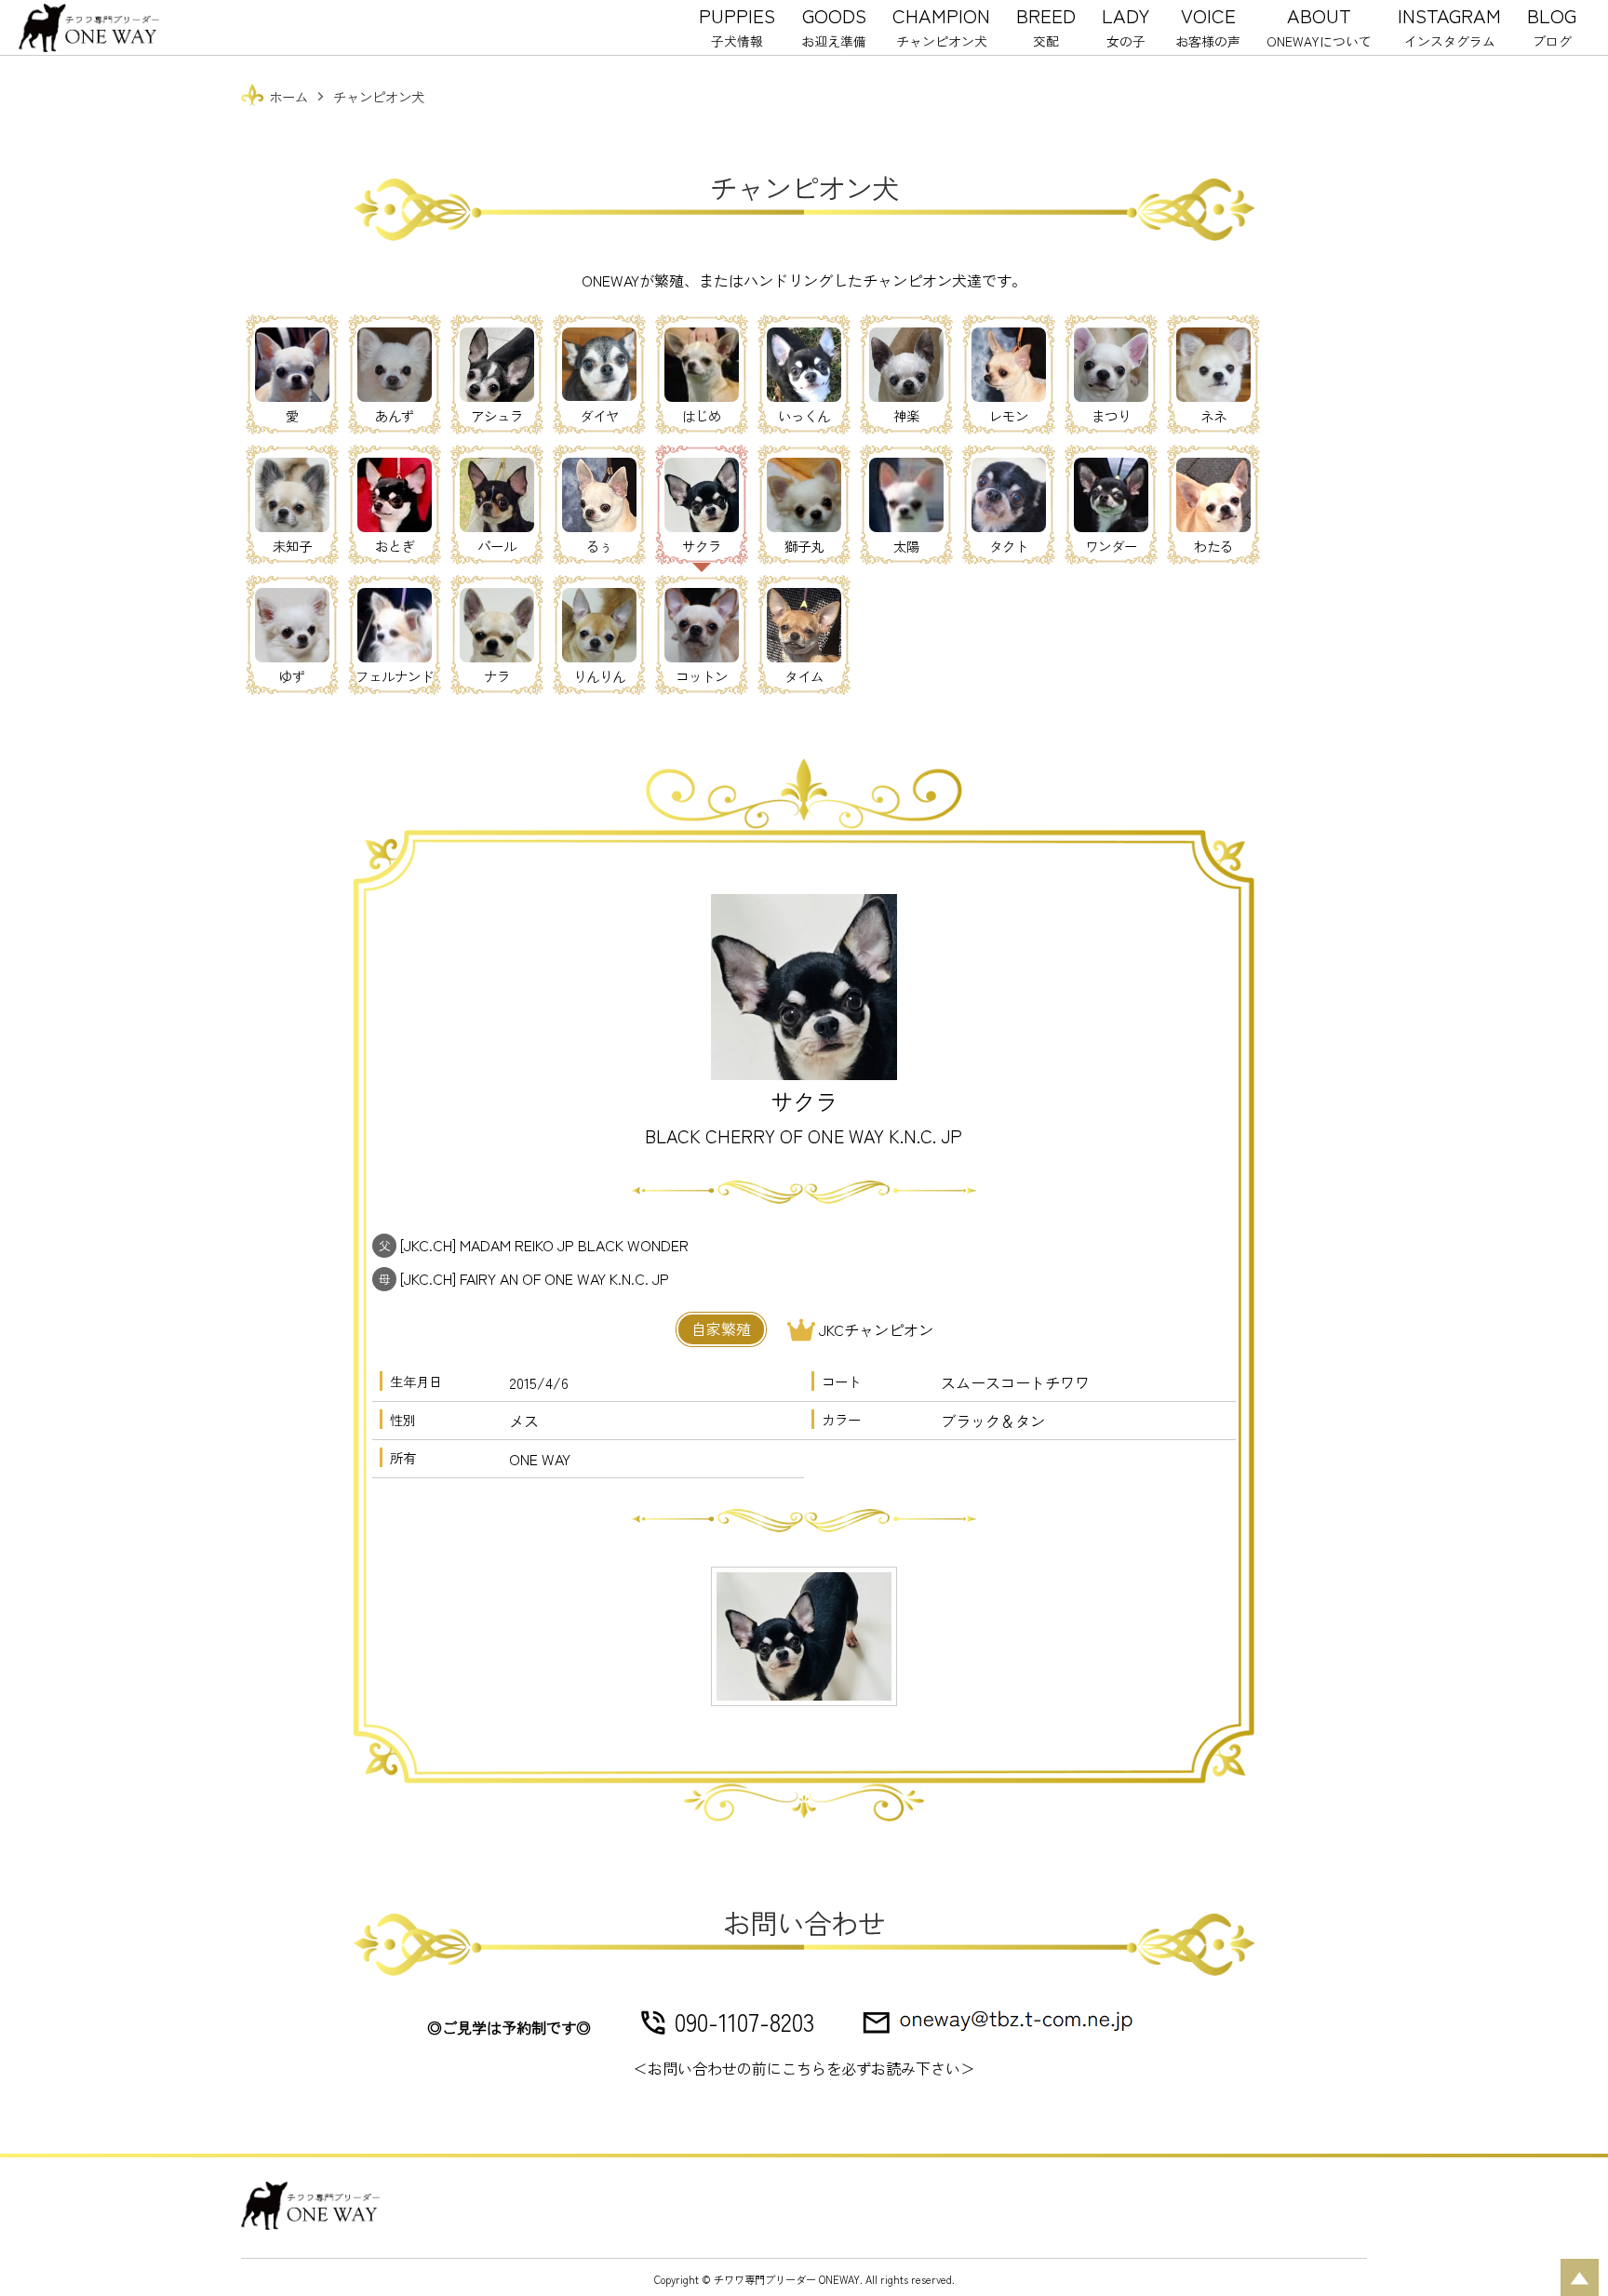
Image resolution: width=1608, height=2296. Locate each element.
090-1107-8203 (744, 2021)
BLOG (1552, 26)
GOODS (834, 26)
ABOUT (1319, 26)
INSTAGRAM (1449, 26)
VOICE (1208, 26)
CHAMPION (941, 26)
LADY (1126, 26)
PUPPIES (737, 26)
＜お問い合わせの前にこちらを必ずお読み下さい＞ (804, 2068)
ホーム (288, 96)
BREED (1046, 26)
